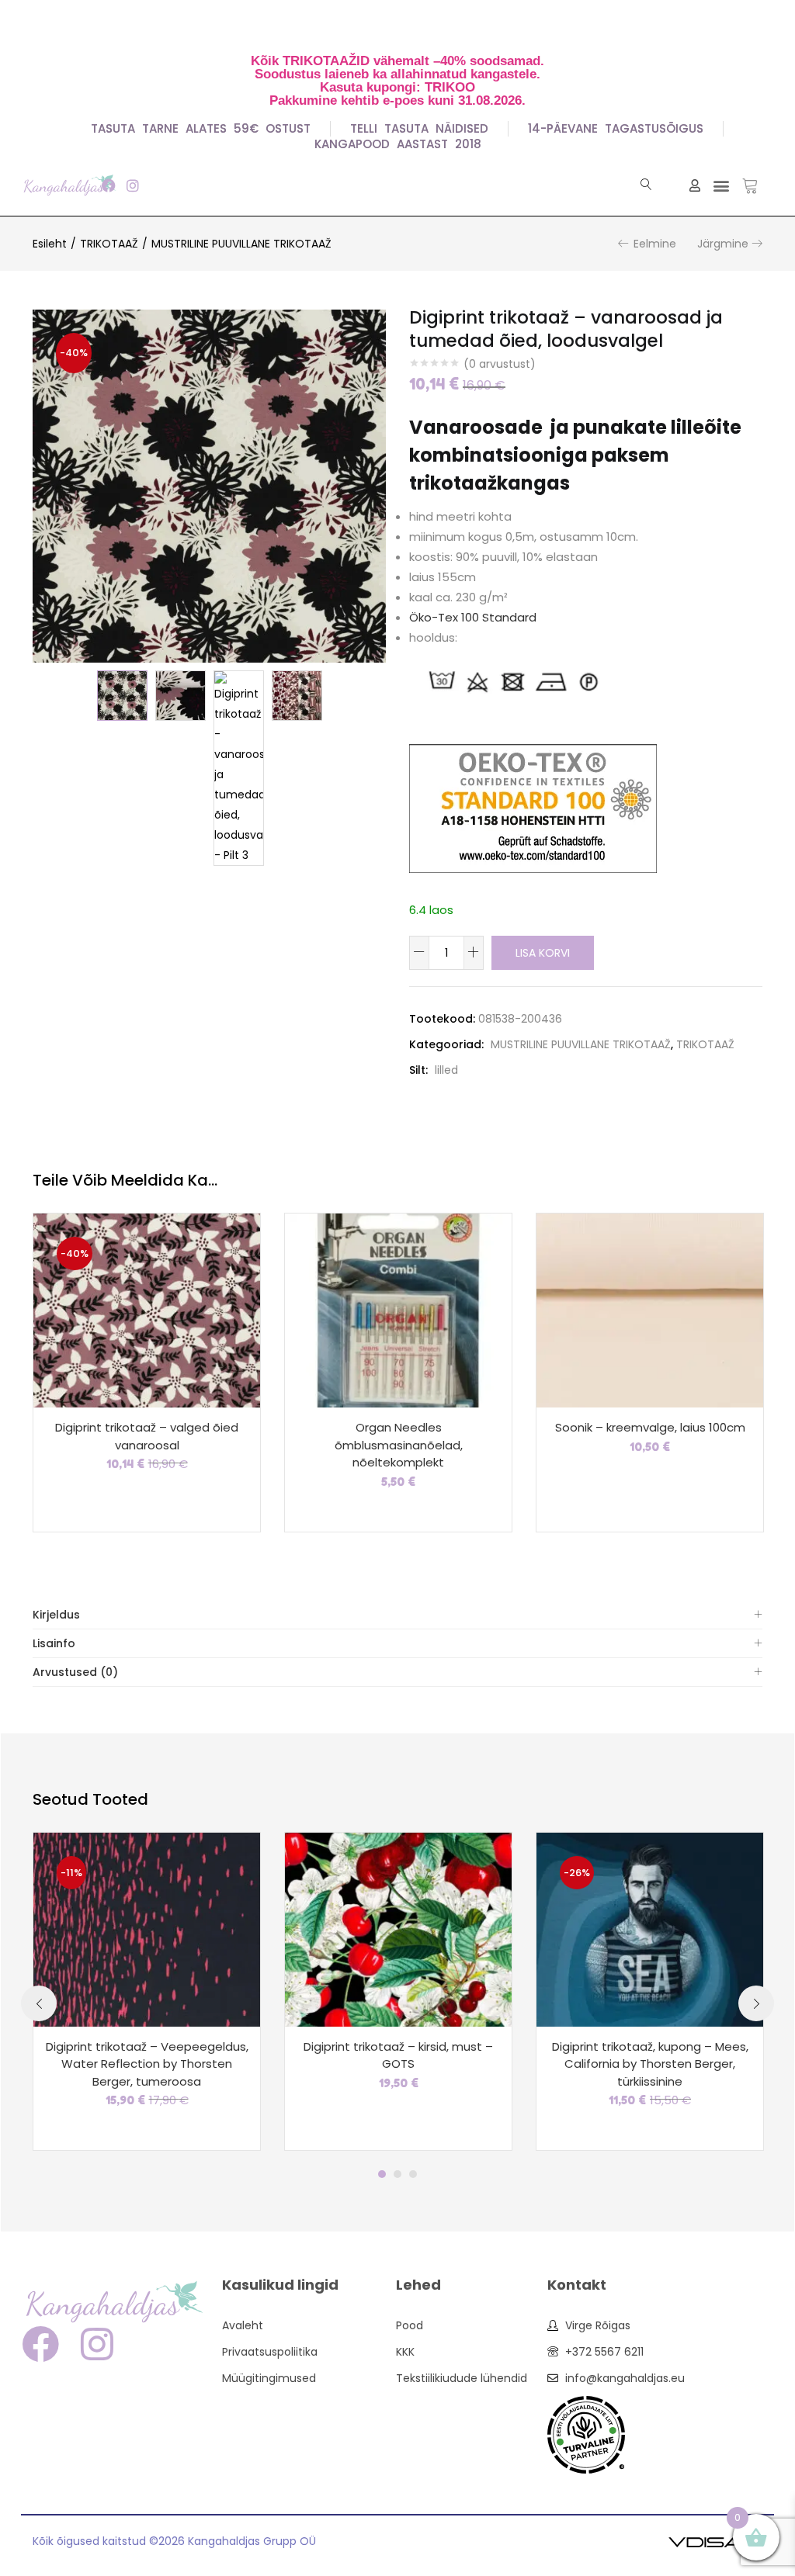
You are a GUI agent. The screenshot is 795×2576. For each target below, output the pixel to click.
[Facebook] (108, 185)
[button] (721, 185)
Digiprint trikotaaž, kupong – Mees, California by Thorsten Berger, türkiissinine (650, 2064)
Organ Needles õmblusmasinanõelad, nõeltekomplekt (399, 1445)
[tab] (397, 1615)
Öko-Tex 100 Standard (473, 617)
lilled (446, 1070)
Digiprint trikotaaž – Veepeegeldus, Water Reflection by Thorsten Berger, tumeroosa (147, 2064)
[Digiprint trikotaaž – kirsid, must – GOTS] (398, 1928)
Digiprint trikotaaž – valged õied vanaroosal (147, 1436)
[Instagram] (132, 185)
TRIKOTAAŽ (109, 244)
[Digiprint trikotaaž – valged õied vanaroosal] (147, 1310)
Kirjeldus (56, 1615)
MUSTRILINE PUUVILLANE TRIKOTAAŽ (241, 244)
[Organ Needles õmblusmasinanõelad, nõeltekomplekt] (398, 1310)
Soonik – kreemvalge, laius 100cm (650, 1427)
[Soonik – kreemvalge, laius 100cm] (650, 1310)
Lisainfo (54, 1643)
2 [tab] (397, 2174)
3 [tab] (413, 2174)
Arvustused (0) (75, 1672)
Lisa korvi (543, 953)
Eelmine (655, 244)
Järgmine (723, 244)
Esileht (50, 244)
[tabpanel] (147, 1992)
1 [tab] (382, 2174)
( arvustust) (500, 364)
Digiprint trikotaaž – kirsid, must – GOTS (398, 2055)
